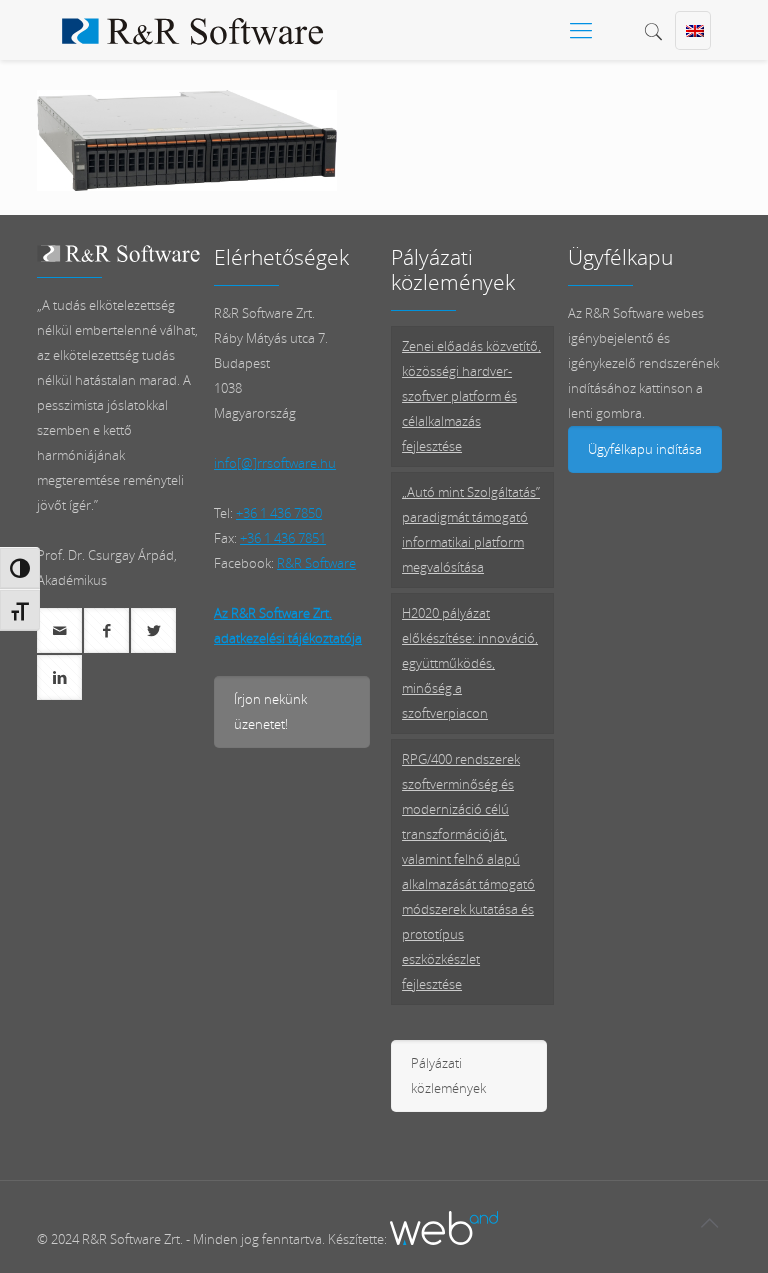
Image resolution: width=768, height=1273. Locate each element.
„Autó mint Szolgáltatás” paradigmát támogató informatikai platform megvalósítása (471, 529)
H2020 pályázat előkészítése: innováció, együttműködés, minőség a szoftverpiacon (470, 663)
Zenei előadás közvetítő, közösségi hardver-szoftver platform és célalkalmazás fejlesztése (471, 396)
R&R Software (316, 563)
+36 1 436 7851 (283, 538)
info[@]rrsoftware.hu (275, 463)
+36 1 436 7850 (279, 513)
